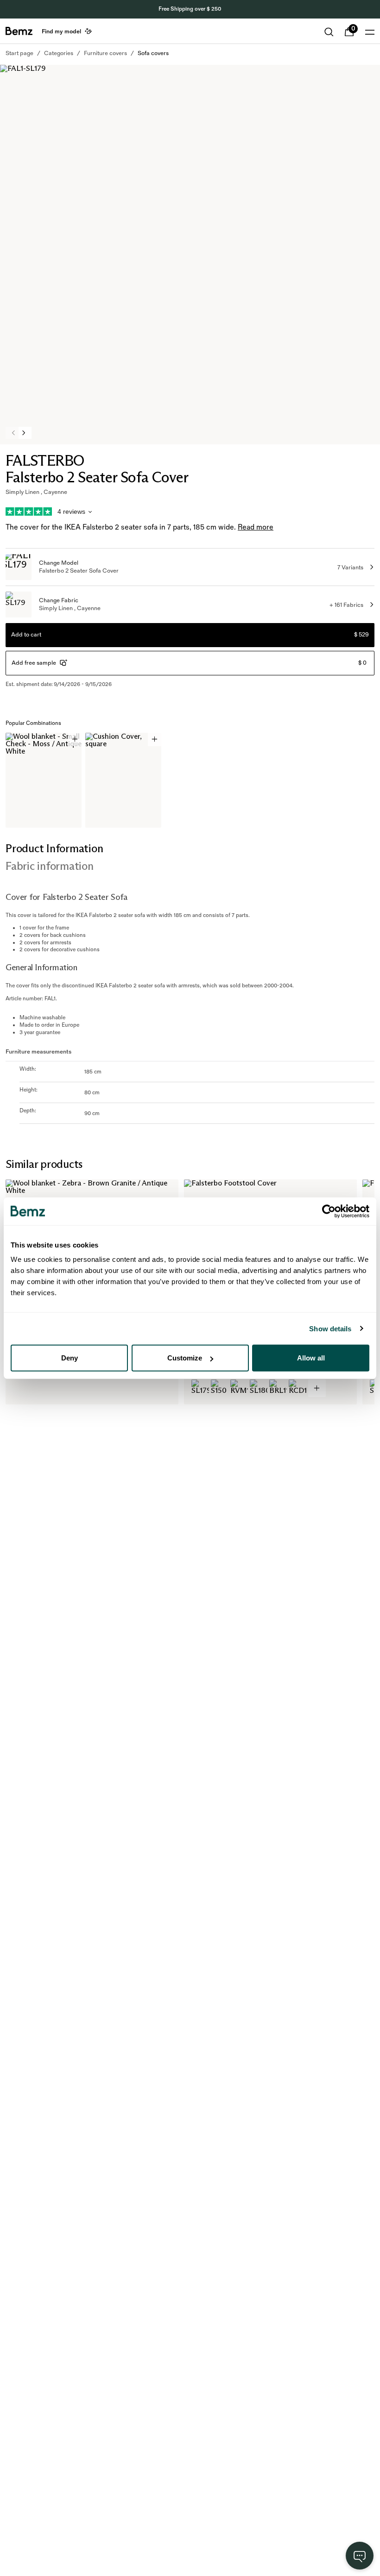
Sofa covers (153, 53)
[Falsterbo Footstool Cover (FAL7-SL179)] (200, 1388)
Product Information (54, 848)
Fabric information (50, 866)
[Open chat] (360, 2556)
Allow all (311, 1358)
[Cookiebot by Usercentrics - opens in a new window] (329, 1211)
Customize (185, 1358)
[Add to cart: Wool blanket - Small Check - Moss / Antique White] (75, 739)
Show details (330, 1328)
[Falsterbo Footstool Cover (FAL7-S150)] (220, 1388)
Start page (19, 53)
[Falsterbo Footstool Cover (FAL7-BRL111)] (278, 1388)
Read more (256, 527)
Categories (59, 53)
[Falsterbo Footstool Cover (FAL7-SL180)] (259, 1388)
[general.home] (19, 31)
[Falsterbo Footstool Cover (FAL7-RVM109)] (239, 1388)
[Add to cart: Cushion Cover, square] (155, 739)
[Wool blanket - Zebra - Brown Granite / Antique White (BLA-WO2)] (22, 1388)
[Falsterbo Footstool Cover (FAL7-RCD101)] (298, 1388)
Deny (70, 1358)
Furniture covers (105, 53)
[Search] (329, 32)
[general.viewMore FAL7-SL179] (317, 1388)
